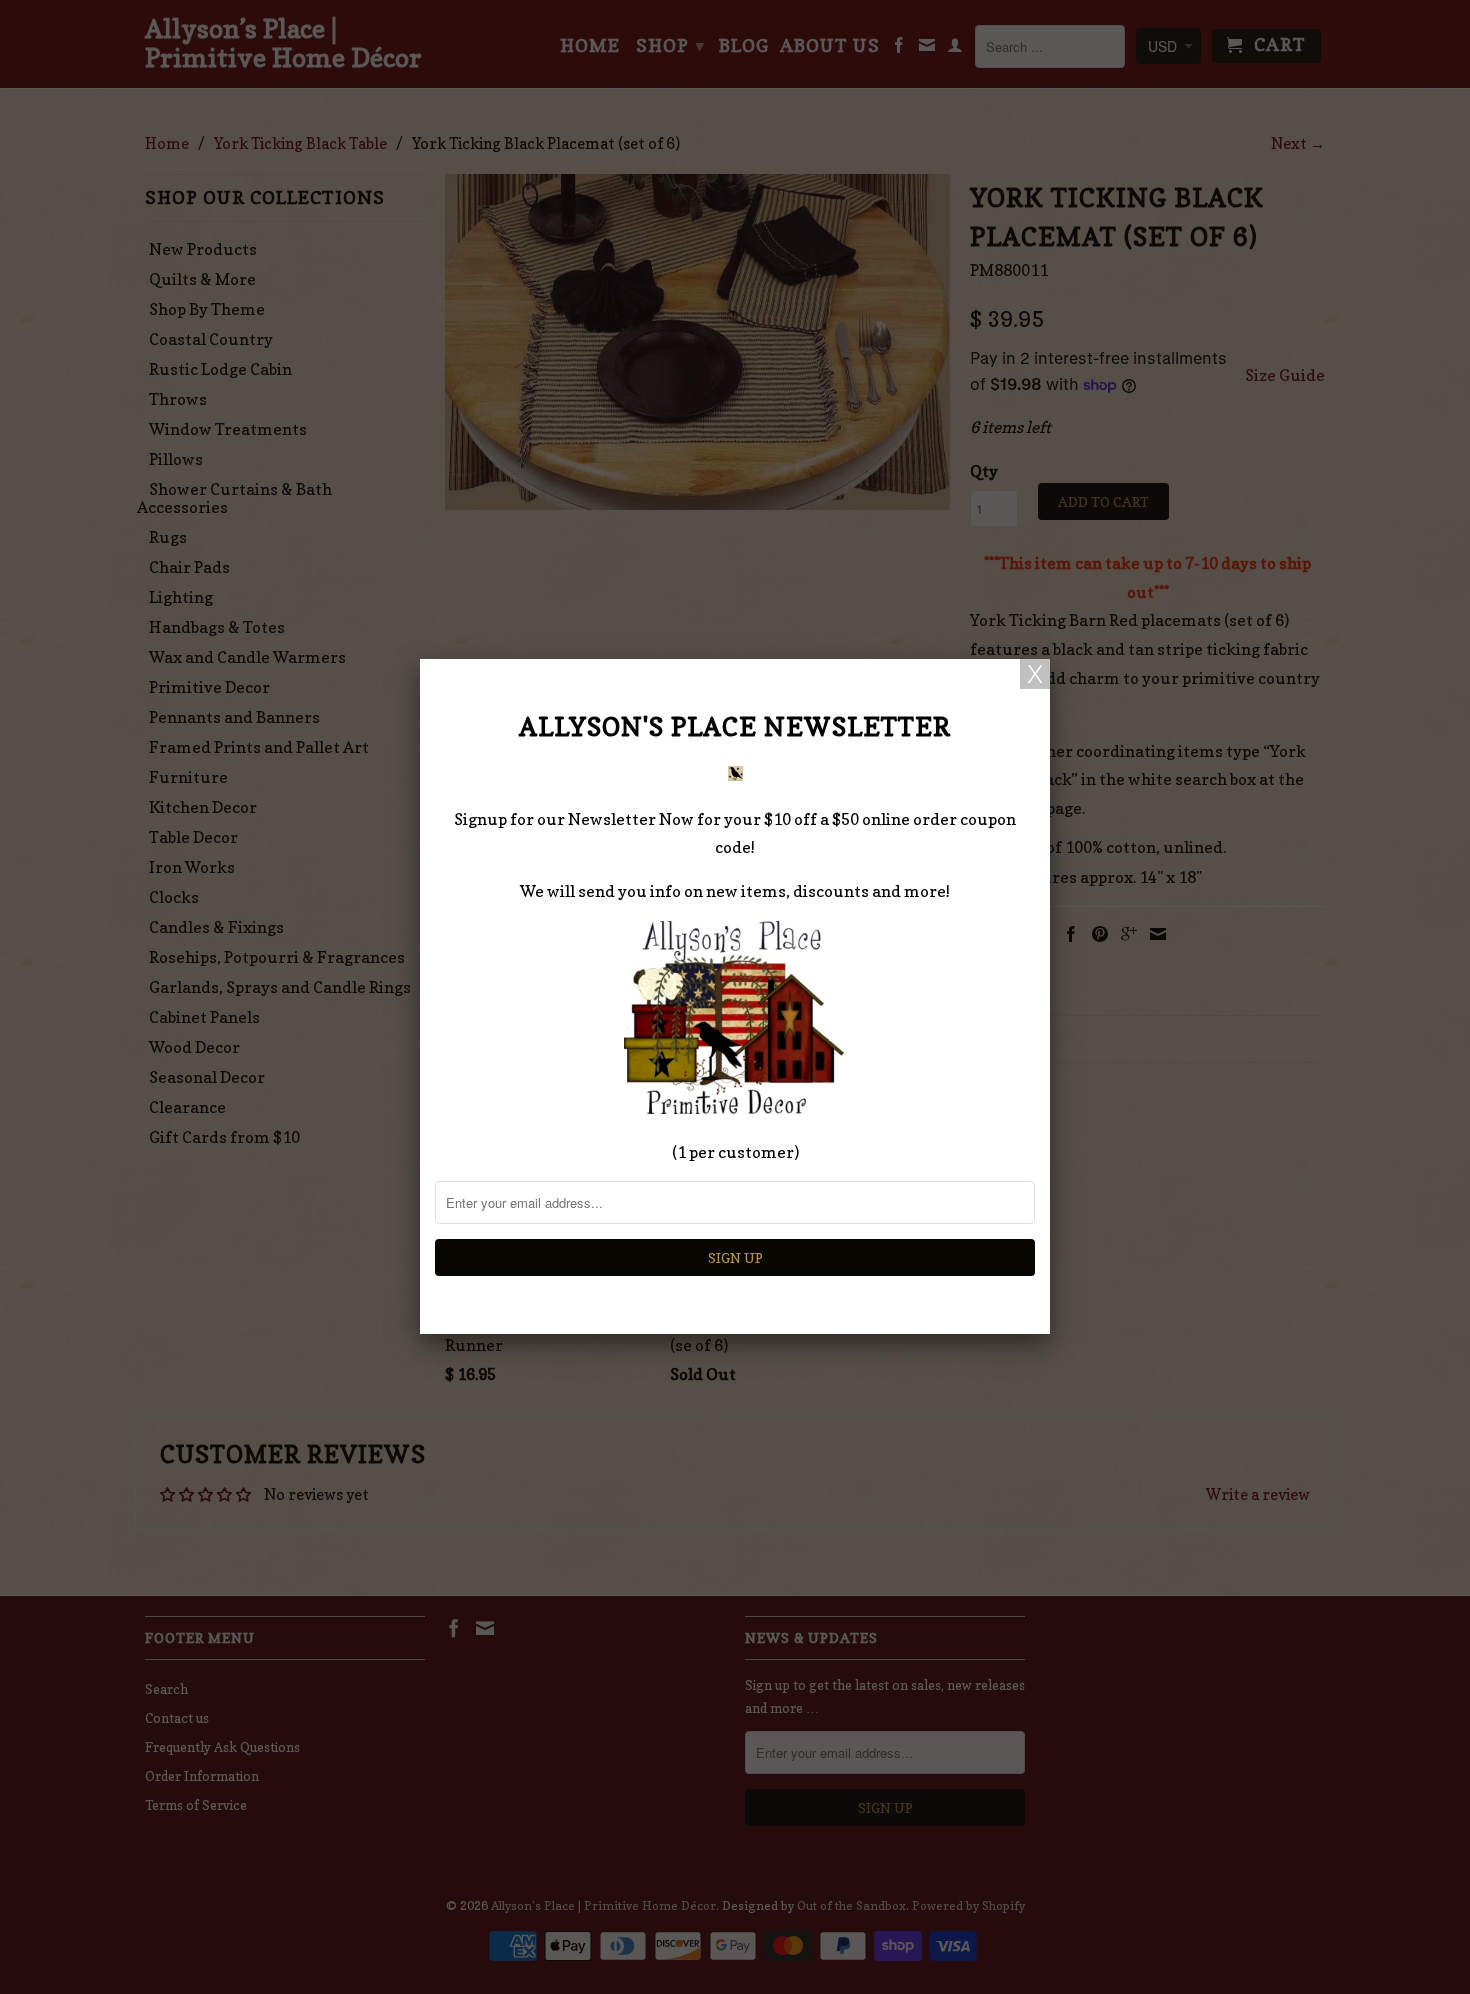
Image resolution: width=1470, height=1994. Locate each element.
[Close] (1035, 674)
